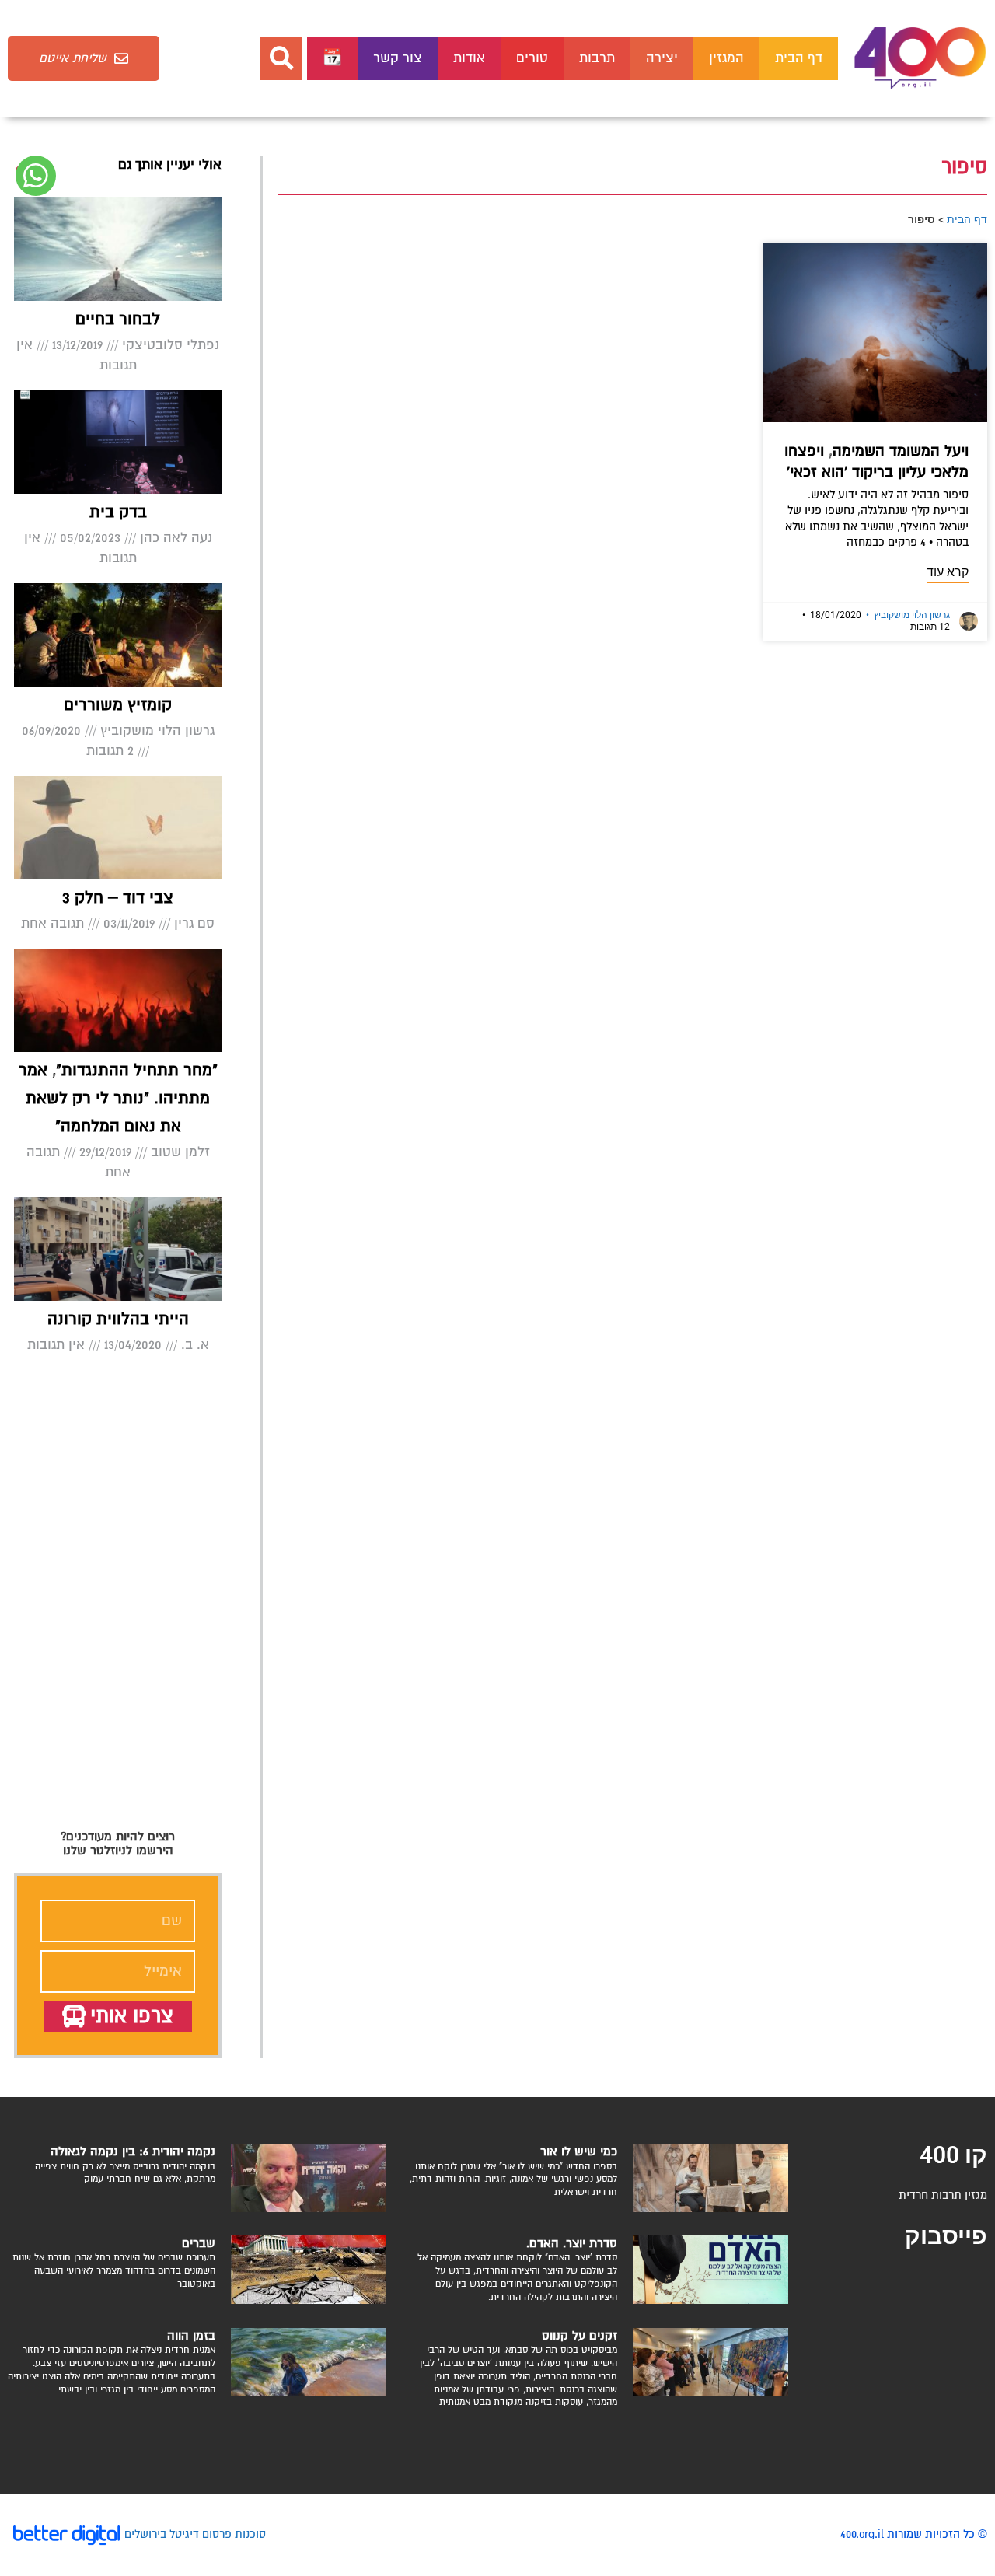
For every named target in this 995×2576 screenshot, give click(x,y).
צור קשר (398, 58)
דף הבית (799, 58)
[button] (281, 59)
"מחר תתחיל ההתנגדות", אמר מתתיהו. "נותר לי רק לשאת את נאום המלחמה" (118, 1098)
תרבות (597, 58)
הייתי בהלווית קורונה (118, 1319)
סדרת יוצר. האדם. (572, 2243)
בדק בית (118, 512)
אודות (469, 58)
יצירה (662, 58)
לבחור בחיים (118, 319)
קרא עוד (948, 572)
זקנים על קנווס (580, 2336)
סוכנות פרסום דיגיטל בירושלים (195, 2534)
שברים (199, 2243)
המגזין (726, 58)
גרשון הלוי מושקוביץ (908, 615)
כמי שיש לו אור (579, 2151)
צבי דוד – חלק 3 (118, 898)
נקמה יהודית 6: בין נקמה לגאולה (133, 2151)
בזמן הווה (191, 2336)
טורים (532, 58)
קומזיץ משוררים (118, 705)
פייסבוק (946, 2236)
